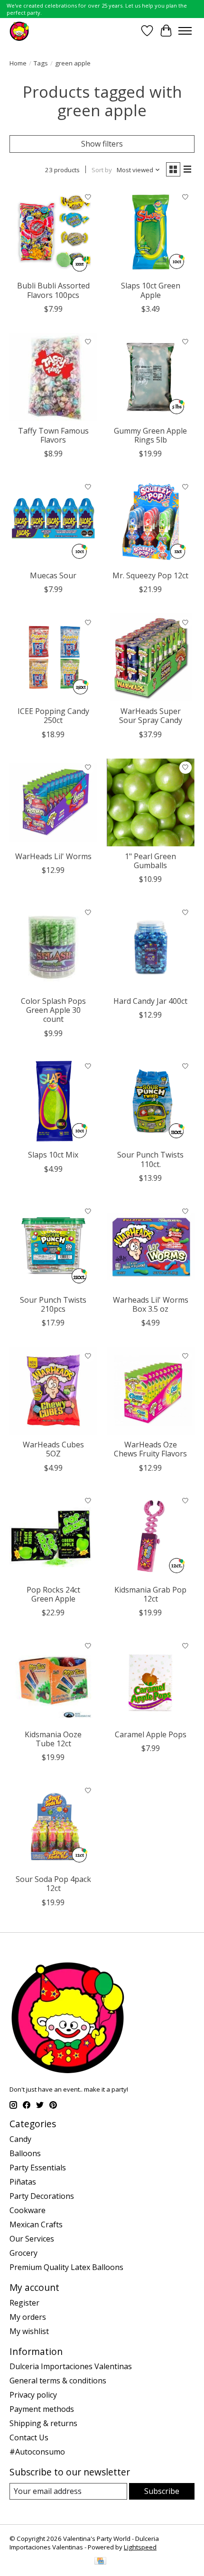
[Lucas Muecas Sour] (53, 522)
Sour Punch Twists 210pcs (53, 1304)
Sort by (102, 170)
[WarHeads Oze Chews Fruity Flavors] (151, 1391)
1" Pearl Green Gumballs (150, 861)
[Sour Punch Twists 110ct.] (151, 1101)
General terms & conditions (58, 2381)
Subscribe (162, 2491)
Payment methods (42, 2409)
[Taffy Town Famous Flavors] (53, 377)
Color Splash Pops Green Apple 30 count (53, 1010)
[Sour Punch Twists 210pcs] (53, 1246)
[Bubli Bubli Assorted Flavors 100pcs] (53, 232)
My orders (28, 2317)
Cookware (28, 2210)
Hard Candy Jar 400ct (150, 1001)
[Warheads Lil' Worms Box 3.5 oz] (151, 1246)
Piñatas (23, 2182)
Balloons (25, 2153)
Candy (20, 2139)
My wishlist (29, 2331)
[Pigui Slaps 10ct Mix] (53, 1101)
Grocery (23, 2253)
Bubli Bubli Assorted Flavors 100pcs (53, 290)
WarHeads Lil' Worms (53, 856)
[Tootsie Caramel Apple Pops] (151, 1681)
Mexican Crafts (36, 2224)
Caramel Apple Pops (151, 1734)
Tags (41, 63)
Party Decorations (42, 2196)
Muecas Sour (53, 575)
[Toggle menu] (185, 31)
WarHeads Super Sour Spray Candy (151, 716)
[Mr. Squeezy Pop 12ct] (151, 522)
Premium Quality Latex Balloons (66, 2267)
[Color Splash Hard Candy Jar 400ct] (151, 947)
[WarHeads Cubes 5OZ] (53, 1391)
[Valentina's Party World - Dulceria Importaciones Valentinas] (19, 31)
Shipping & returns (43, 2423)
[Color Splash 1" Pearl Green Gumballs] (151, 802)
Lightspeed (140, 2547)
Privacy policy (33, 2395)
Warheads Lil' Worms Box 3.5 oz (151, 1304)
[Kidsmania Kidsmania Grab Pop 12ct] (151, 1536)
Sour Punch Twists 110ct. (150, 1159)
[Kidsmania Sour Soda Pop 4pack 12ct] (53, 1825)
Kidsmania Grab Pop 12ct (150, 1594)
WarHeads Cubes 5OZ (53, 1449)
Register (24, 2303)
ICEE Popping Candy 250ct (53, 716)
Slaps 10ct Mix (53, 1155)
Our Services (32, 2239)
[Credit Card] (100, 2562)
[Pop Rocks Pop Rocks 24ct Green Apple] (53, 1536)
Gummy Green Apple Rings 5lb (150, 435)
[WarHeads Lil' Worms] (53, 802)
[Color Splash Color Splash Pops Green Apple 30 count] (53, 947)
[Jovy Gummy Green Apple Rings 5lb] (151, 377)
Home (18, 63)
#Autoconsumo (37, 2452)
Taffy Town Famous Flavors (53, 435)
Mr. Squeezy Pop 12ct (150, 575)
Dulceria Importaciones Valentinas (71, 2366)
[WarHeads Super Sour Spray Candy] (151, 657)
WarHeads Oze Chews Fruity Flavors (150, 1449)
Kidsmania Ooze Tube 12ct (53, 1739)
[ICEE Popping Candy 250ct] (53, 657)
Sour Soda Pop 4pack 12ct (53, 1884)
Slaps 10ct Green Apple (151, 290)
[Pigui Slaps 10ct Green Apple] (151, 232)
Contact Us (29, 2437)
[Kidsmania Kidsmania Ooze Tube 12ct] (53, 1681)
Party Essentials (38, 2168)
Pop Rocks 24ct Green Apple (53, 1594)
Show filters (102, 144)
